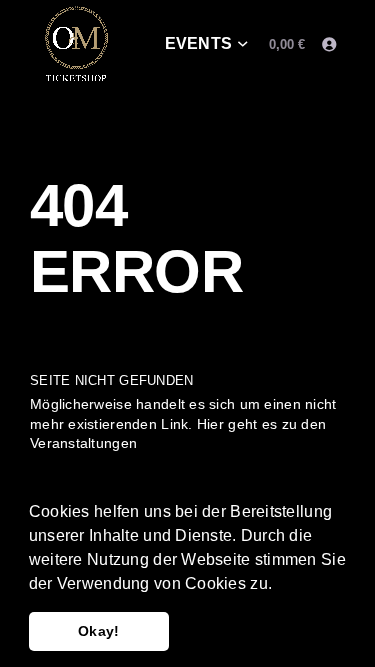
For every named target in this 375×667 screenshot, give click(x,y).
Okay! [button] (98, 631)
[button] (279, 585)
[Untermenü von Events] (243, 45)
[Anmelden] (328, 44)
